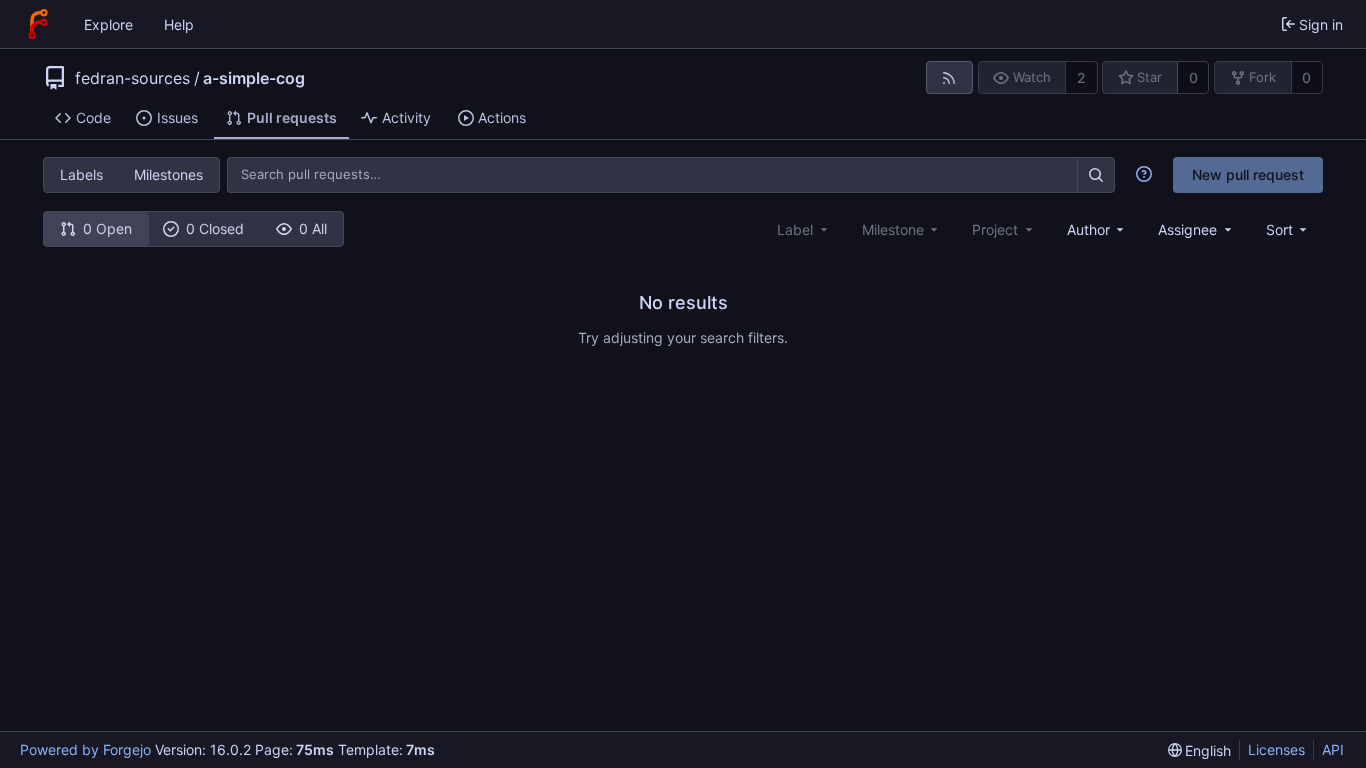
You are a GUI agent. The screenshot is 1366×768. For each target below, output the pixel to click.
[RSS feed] (949, 77)
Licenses (1276, 749)
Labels (81, 174)
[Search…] (1096, 174)
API (1333, 749)
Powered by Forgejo (85, 749)
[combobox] (1097, 229)
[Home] (38, 24)
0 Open (107, 228)
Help (179, 24)
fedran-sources (132, 78)
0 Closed (215, 228)
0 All (313, 228)
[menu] (1288, 229)
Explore (108, 24)
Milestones (168, 174)
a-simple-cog (254, 78)
